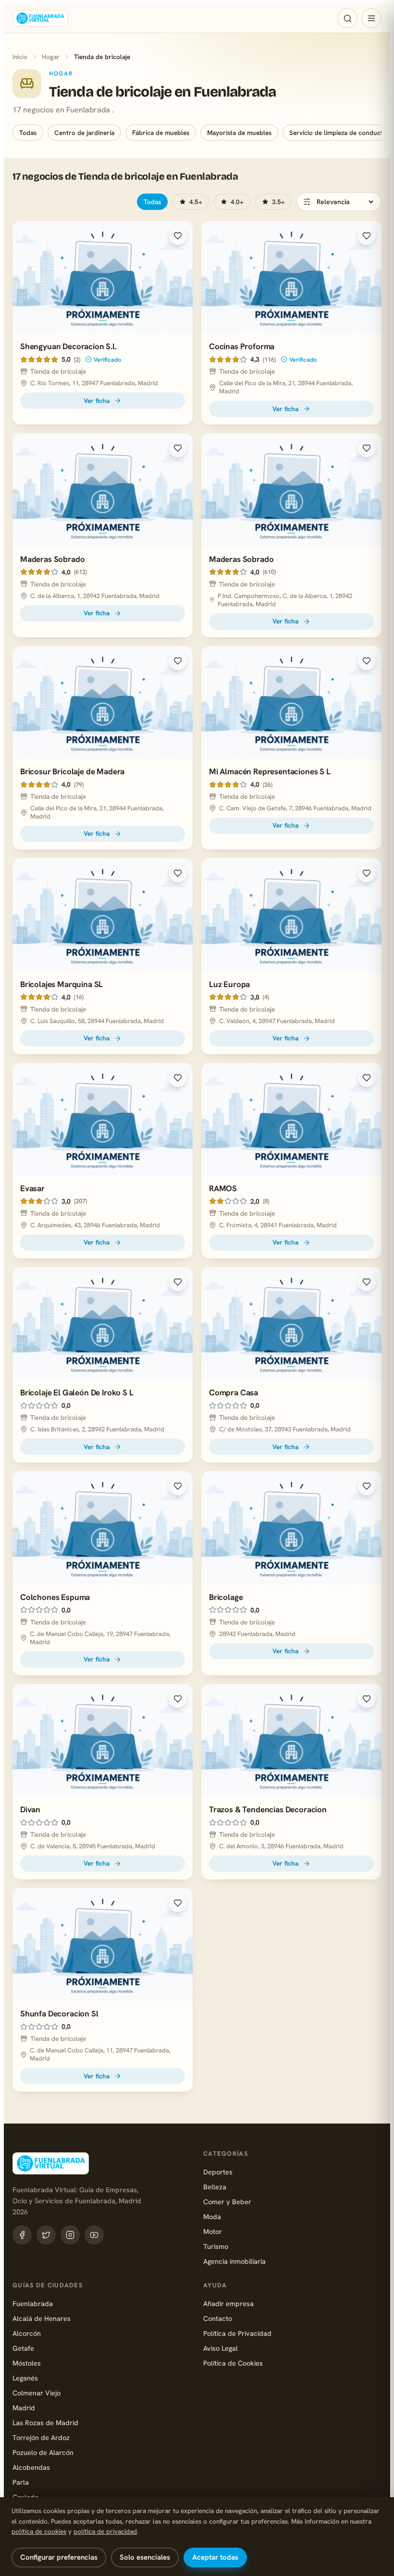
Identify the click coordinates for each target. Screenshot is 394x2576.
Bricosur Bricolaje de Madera (72, 771)
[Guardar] (178, 236)
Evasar (32, 1188)
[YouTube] (94, 2235)
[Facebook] (22, 2235)
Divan (30, 1809)
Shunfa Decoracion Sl (59, 2014)
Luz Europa (229, 984)
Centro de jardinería (84, 133)
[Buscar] (347, 18)
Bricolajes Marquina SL (62, 984)
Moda (212, 2216)
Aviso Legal (221, 2348)
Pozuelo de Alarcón (43, 2452)
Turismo (216, 2246)
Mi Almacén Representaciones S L (270, 771)
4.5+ (196, 202)
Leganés (25, 2378)
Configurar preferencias (59, 2557)
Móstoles (27, 2363)
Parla (21, 2482)
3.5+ (278, 202)
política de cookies (39, 2531)
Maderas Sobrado (52, 559)
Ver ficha (97, 401)
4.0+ (237, 202)
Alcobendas (31, 2467)
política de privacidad (105, 2531)
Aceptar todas (215, 2557)
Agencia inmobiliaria (234, 2261)
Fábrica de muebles (161, 133)
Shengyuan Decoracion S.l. (68, 346)
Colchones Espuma (55, 1597)
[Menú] (371, 18)
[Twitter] (46, 2235)
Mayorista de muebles (239, 133)
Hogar (51, 57)
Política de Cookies (233, 2363)
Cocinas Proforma (242, 346)
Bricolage (226, 1597)
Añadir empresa (228, 2303)
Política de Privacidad (237, 2333)
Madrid (24, 2408)
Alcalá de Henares (42, 2318)
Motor (213, 2231)
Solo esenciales (145, 2557)
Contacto (218, 2318)
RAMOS (223, 1188)
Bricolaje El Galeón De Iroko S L (77, 1392)
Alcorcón (27, 2333)
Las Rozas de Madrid (45, 2423)
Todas (28, 133)
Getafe (23, 2348)
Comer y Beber (227, 2202)
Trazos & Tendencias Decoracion (268, 1809)
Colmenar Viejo (37, 2393)
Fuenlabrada (33, 2303)
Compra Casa (234, 1392)
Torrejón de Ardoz (41, 2437)
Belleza (215, 2187)
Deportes (218, 2172)
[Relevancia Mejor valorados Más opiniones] (339, 202)
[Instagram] (70, 2235)
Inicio (20, 57)
